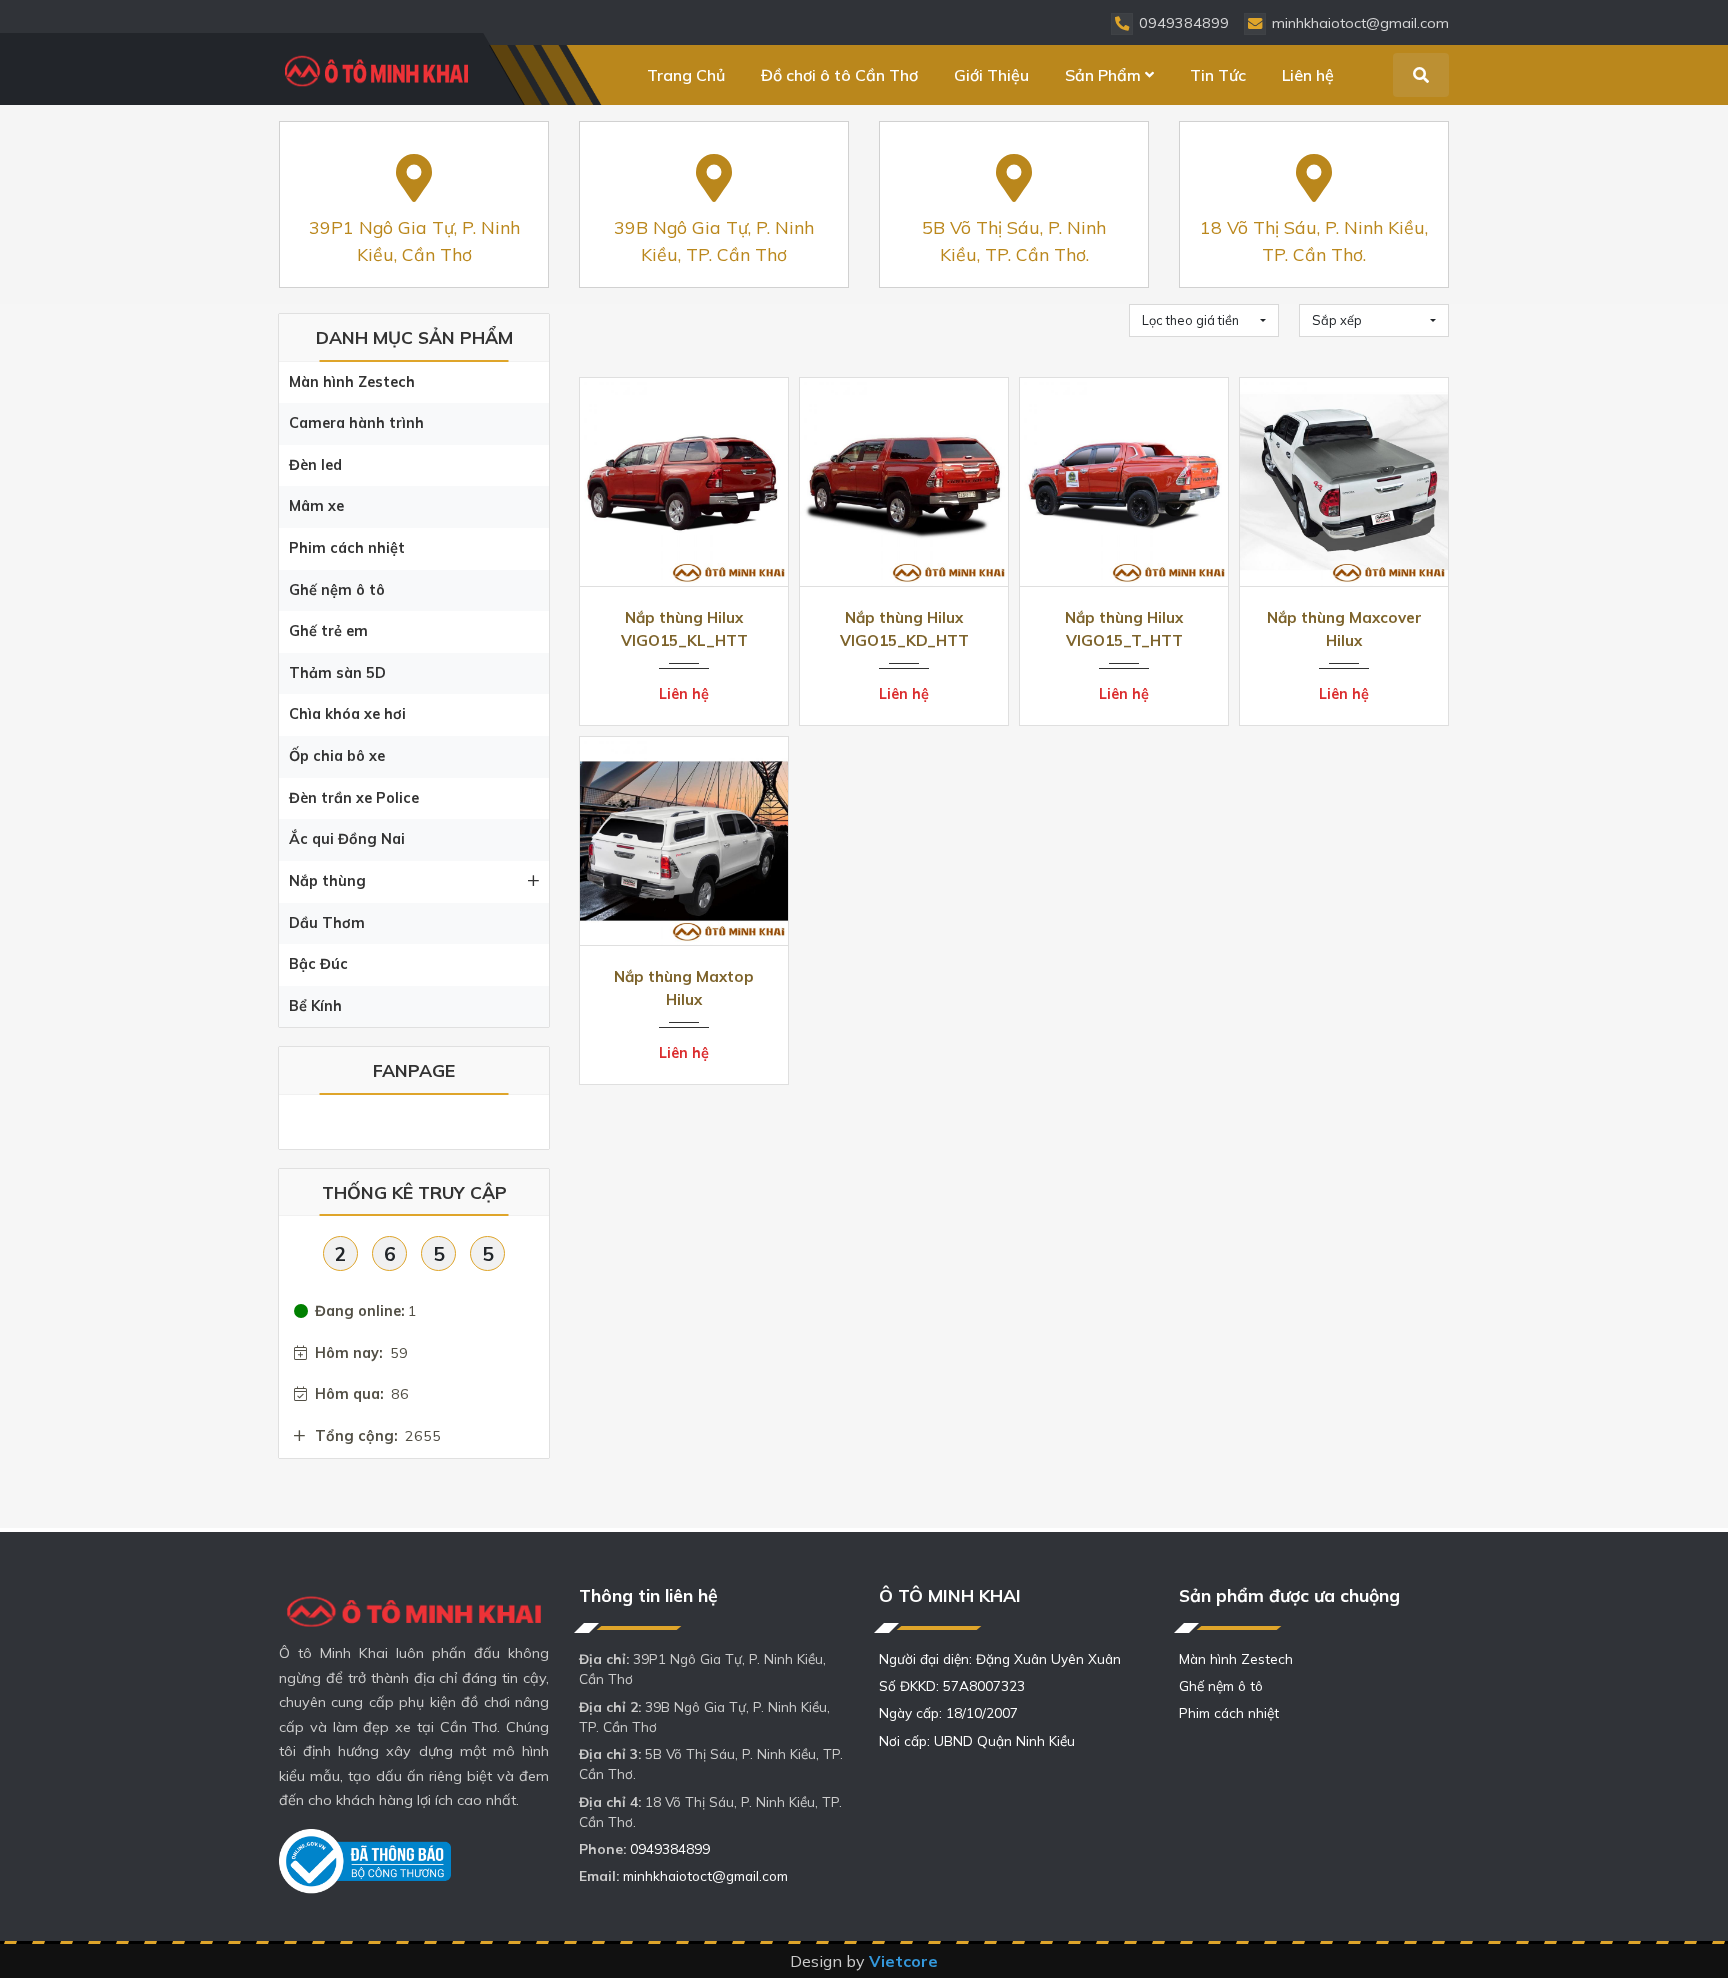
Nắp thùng (327, 881)
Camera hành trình (356, 423)
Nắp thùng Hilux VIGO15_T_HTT (1124, 629)
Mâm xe (316, 506)
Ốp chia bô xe (337, 756)
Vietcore (903, 1961)
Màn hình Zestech (352, 382)
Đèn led (315, 465)
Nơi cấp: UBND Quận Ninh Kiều (977, 1740)
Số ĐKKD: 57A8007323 (952, 1685)
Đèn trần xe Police (354, 798)
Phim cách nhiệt (347, 548)
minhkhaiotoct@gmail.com (705, 1875)
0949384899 (670, 1848)
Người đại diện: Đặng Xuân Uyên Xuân (1000, 1658)
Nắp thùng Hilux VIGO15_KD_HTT (904, 629)
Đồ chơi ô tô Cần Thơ (839, 75)
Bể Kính (315, 1006)
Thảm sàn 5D (337, 673)
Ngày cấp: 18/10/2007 (948, 1712)
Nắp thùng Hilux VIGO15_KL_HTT (684, 629)
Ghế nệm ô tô (337, 590)
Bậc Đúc (318, 964)
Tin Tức (1218, 75)
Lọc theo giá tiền (1190, 320)
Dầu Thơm (327, 923)
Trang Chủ (686, 75)
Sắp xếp (1337, 320)
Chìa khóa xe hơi (347, 714)
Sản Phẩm (1103, 75)
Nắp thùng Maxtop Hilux (684, 988)
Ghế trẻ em (328, 631)
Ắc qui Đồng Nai (347, 839)
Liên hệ (1308, 75)
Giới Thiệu (991, 75)
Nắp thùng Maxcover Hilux (1344, 629)
